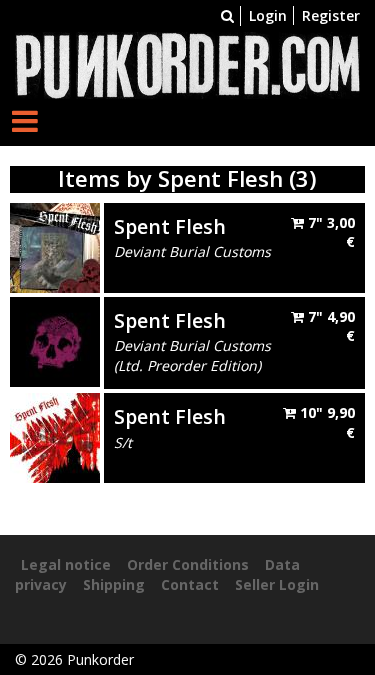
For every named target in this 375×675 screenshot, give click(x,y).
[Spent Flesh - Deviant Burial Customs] (55, 245)
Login (268, 15)
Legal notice (66, 564)
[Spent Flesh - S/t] (55, 436)
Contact (190, 584)
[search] (227, 15)
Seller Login (277, 584)
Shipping (114, 584)
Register (331, 15)
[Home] (187, 63)
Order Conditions (188, 564)
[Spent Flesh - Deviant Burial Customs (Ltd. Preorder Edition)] (55, 339)
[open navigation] (25, 120)
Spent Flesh (170, 226)
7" (329, 232)
